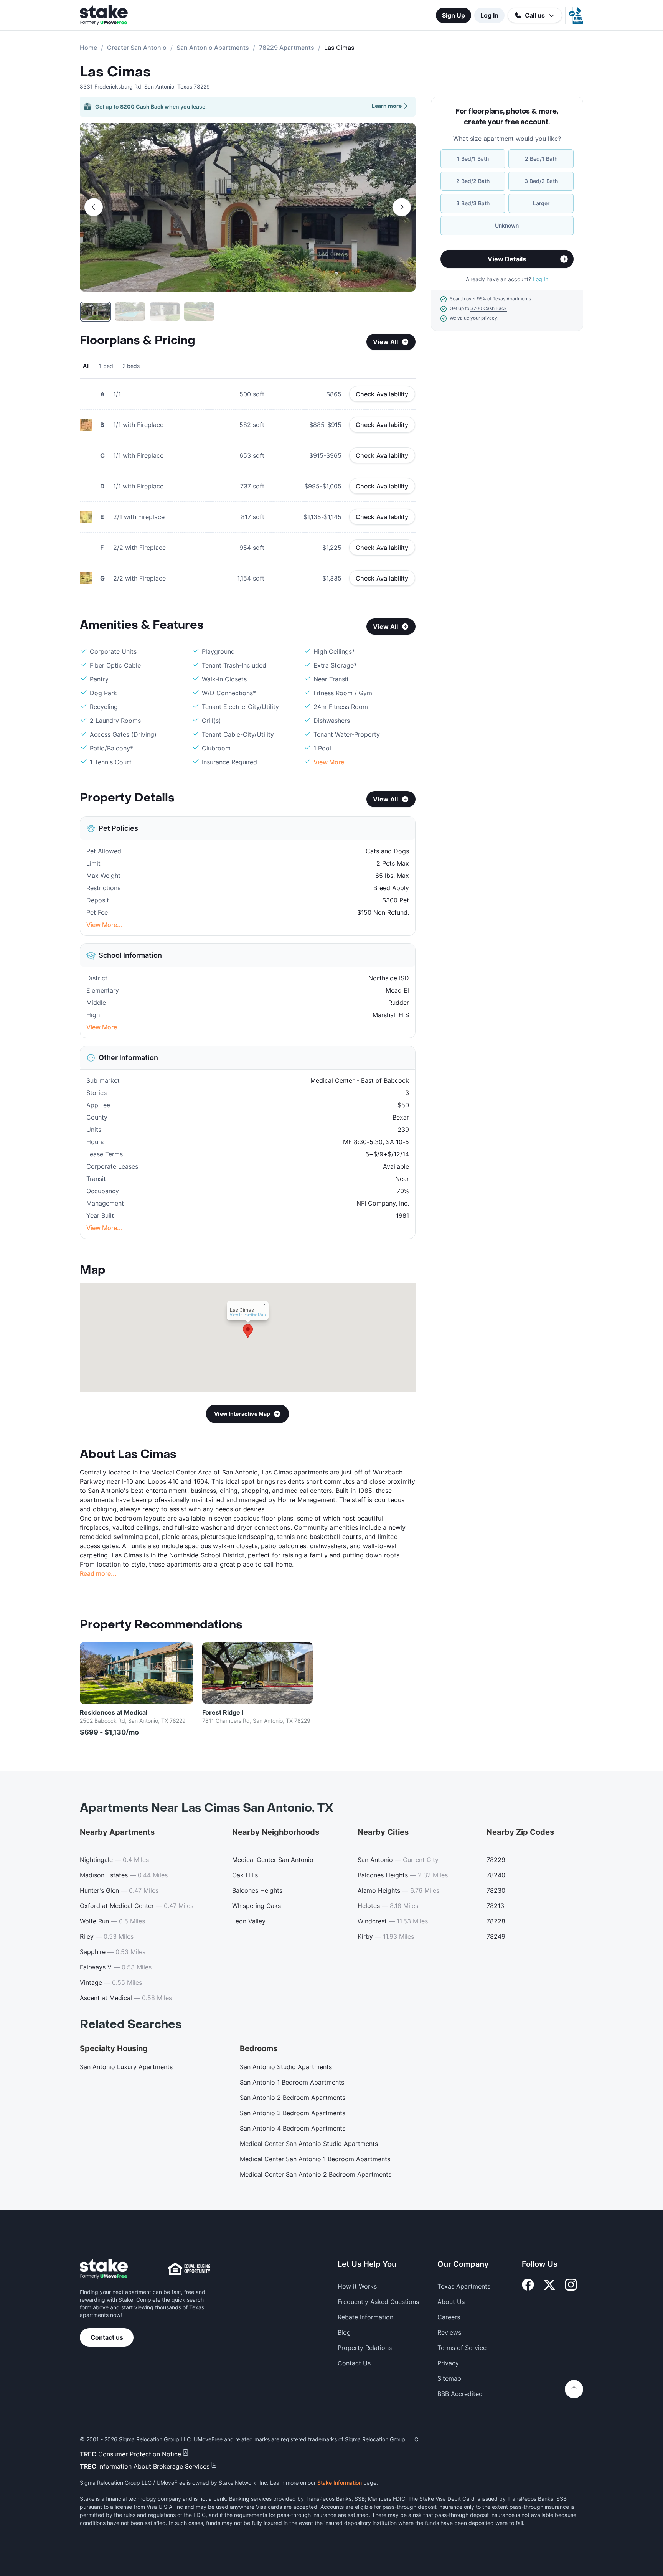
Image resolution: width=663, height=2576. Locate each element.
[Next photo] (402, 207)
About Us (451, 2302)
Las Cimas (115, 72)
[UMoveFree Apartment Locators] (104, 2269)
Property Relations (365, 2348)
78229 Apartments (287, 48)
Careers (449, 2317)
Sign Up (454, 15)
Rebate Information (365, 2317)
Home (88, 48)
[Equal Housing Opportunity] (189, 2269)
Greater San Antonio (137, 48)
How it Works (357, 2286)
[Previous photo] (94, 207)
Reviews (449, 2332)
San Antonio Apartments (213, 48)
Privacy (448, 2363)
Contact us (107, 2337)
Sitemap (449, 2378)
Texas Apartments (464, 2286)
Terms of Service (462, 2348)
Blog (344, 2332)
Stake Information (340, 2483)
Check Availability (382, 394)
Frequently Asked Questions (378, 2302)
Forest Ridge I (223, 1712)
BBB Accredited (460, 2394)
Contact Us (354, 2363)
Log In (489, 15)
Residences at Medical (114, 1712)
